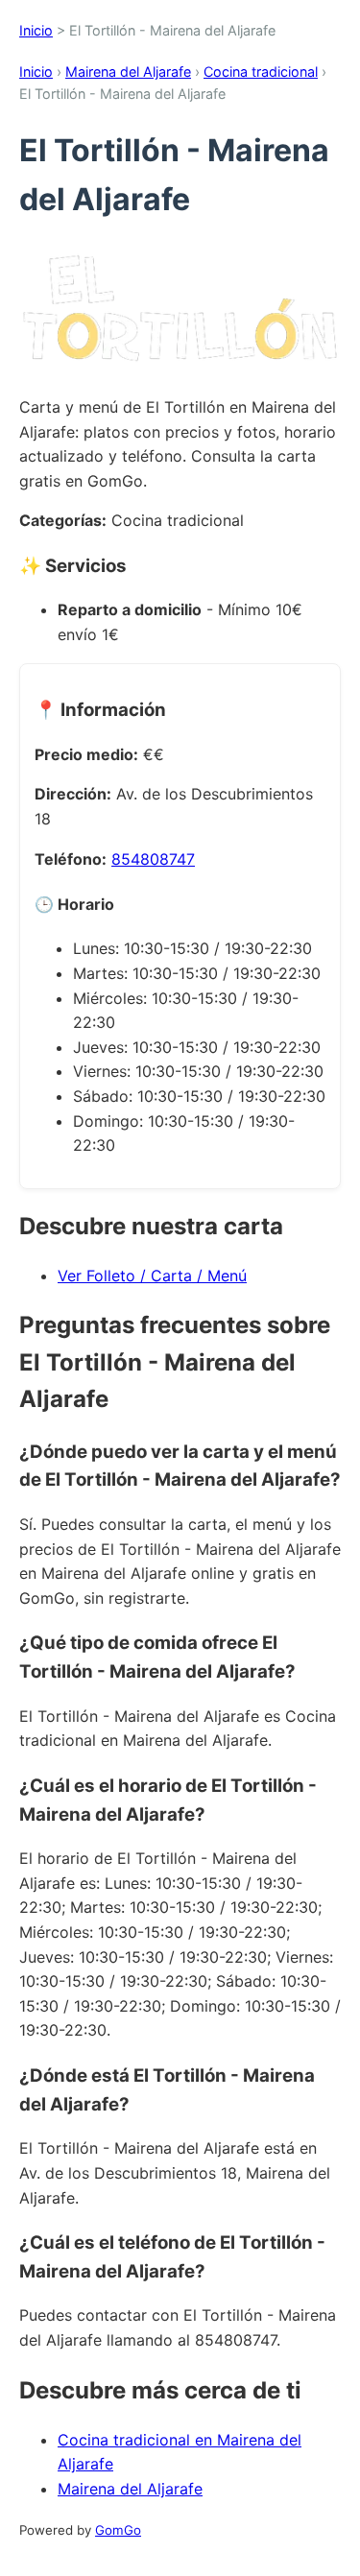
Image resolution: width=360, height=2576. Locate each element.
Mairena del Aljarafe (128, 72)
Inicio (36, 30)
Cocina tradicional (261, 72)
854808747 (153, 859)
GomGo (118, 2530)
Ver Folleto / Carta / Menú (152, 1276)
